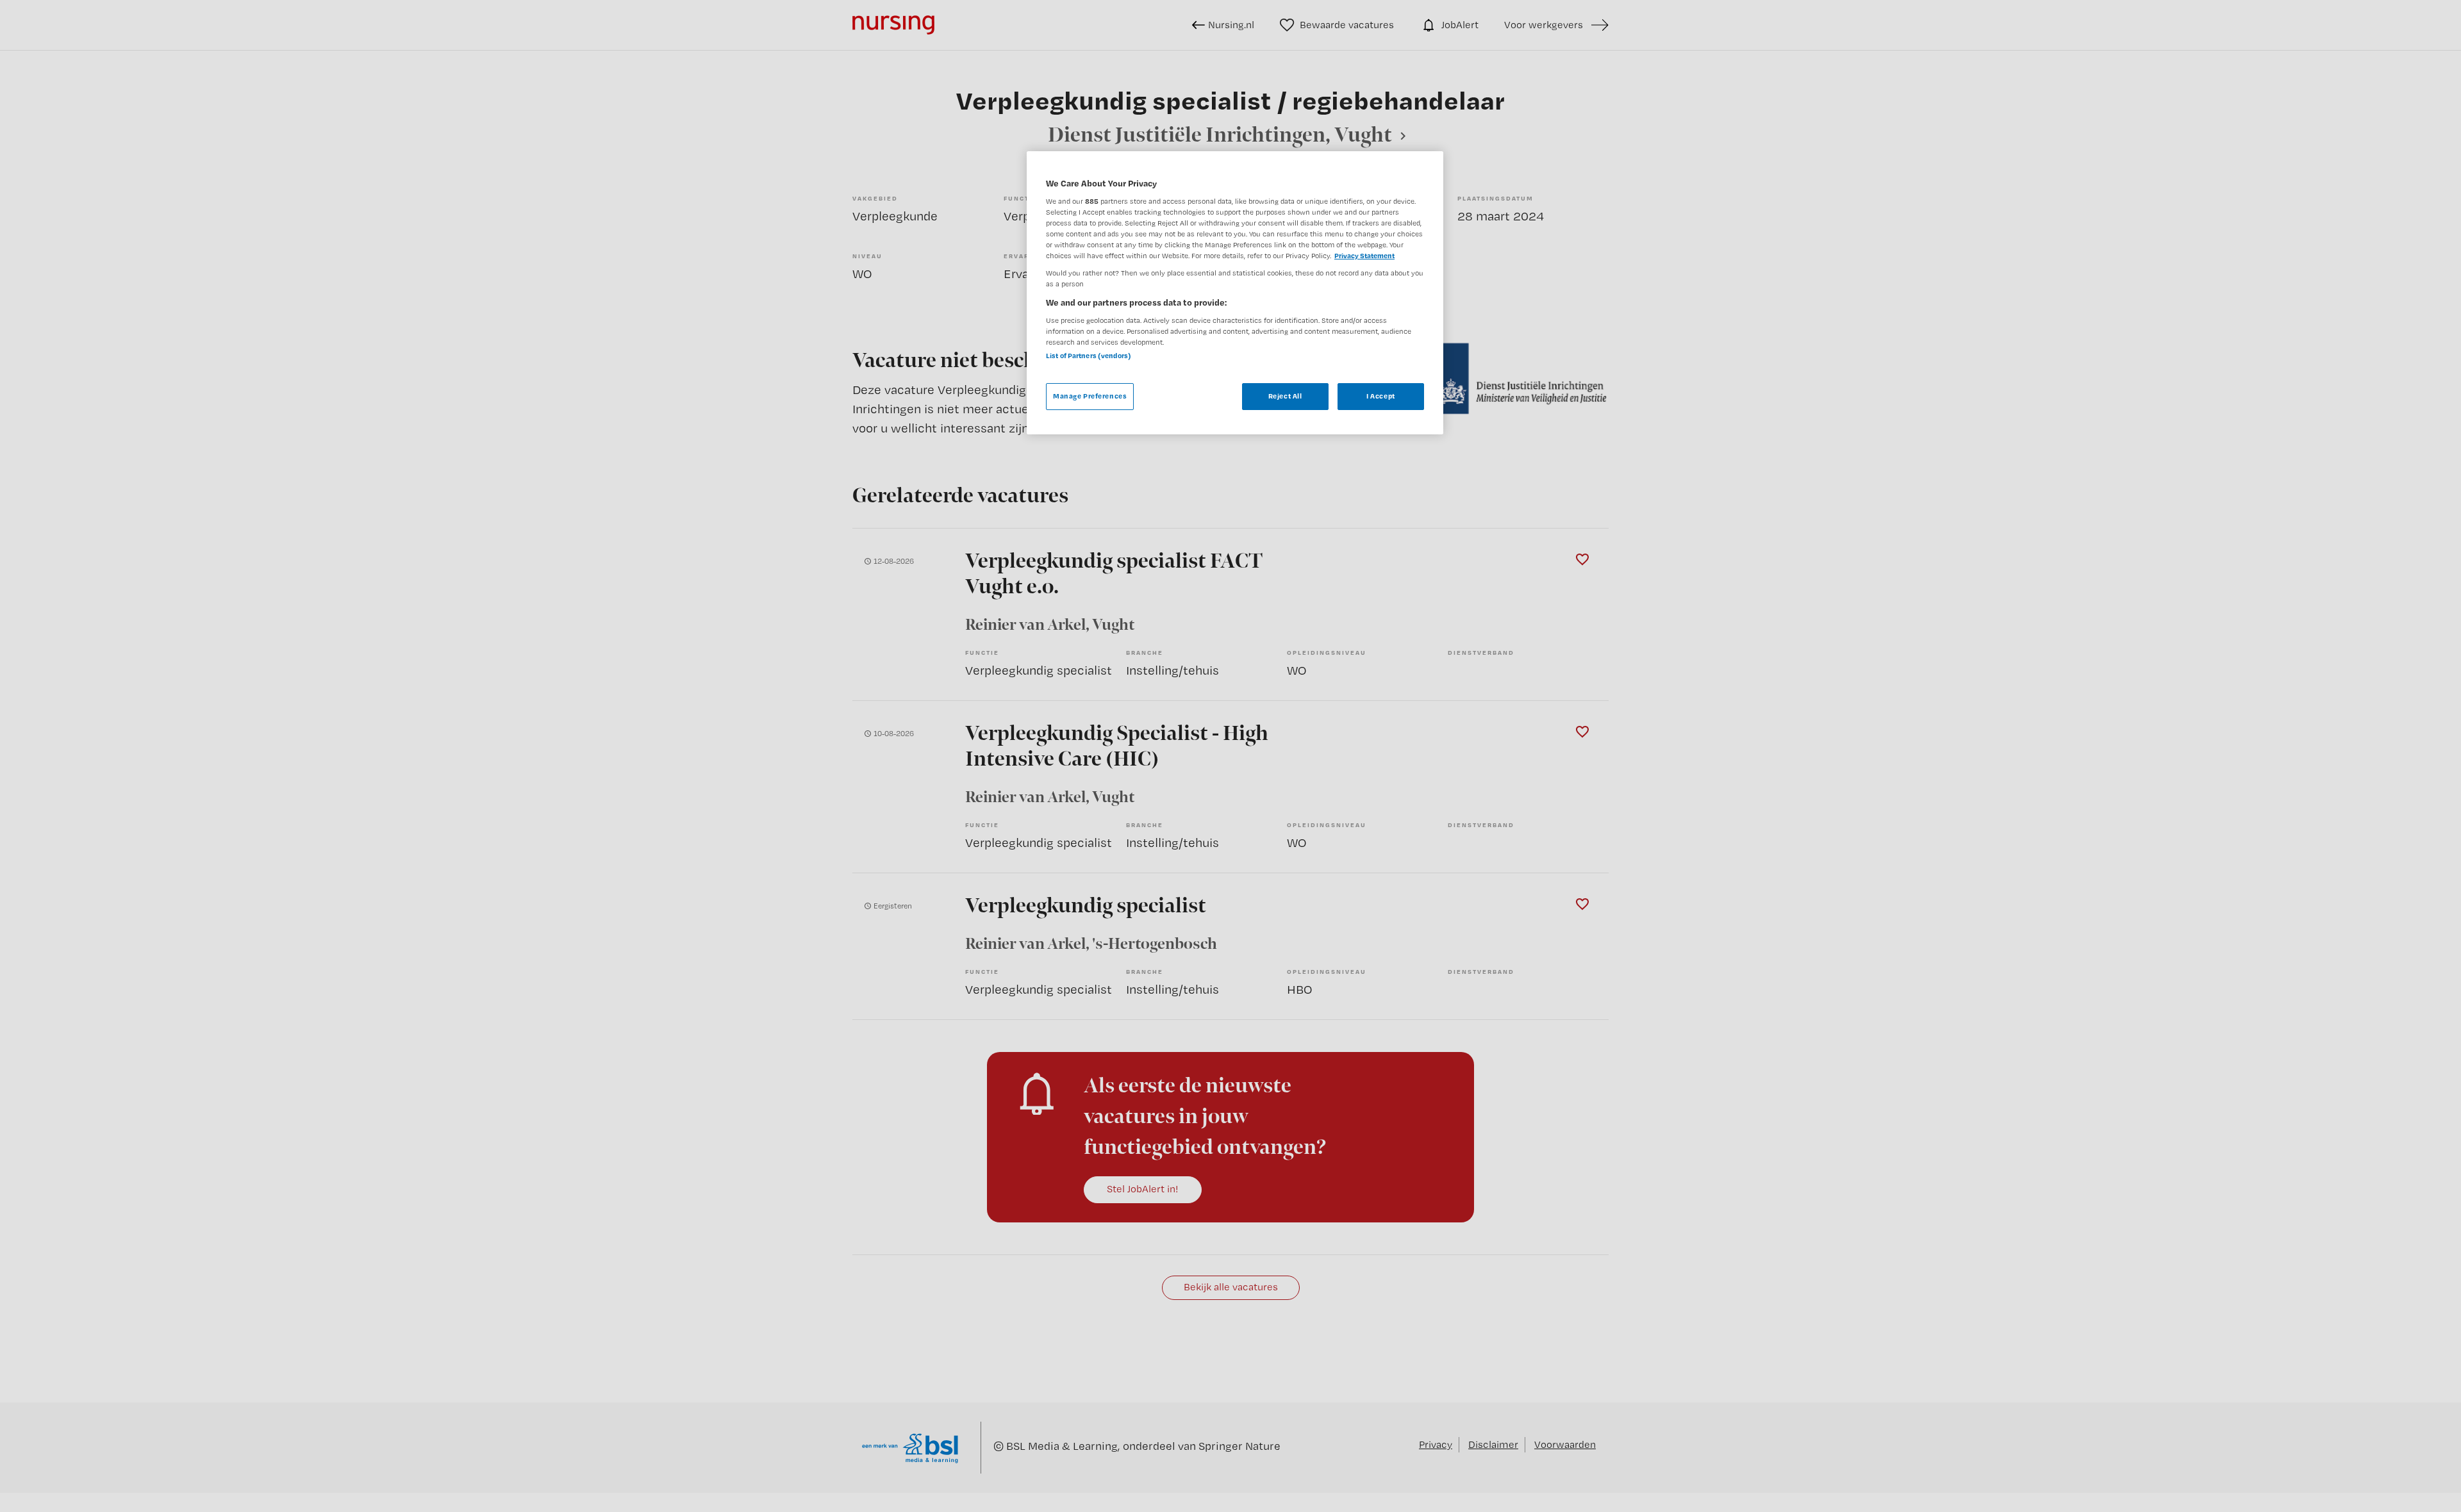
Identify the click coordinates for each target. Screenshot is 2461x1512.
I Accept (1381, 396)
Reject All (1285, 396)
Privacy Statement (1364, 256)
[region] (1235, 293)
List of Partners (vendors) (1089, 356)
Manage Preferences (1090, 396)
